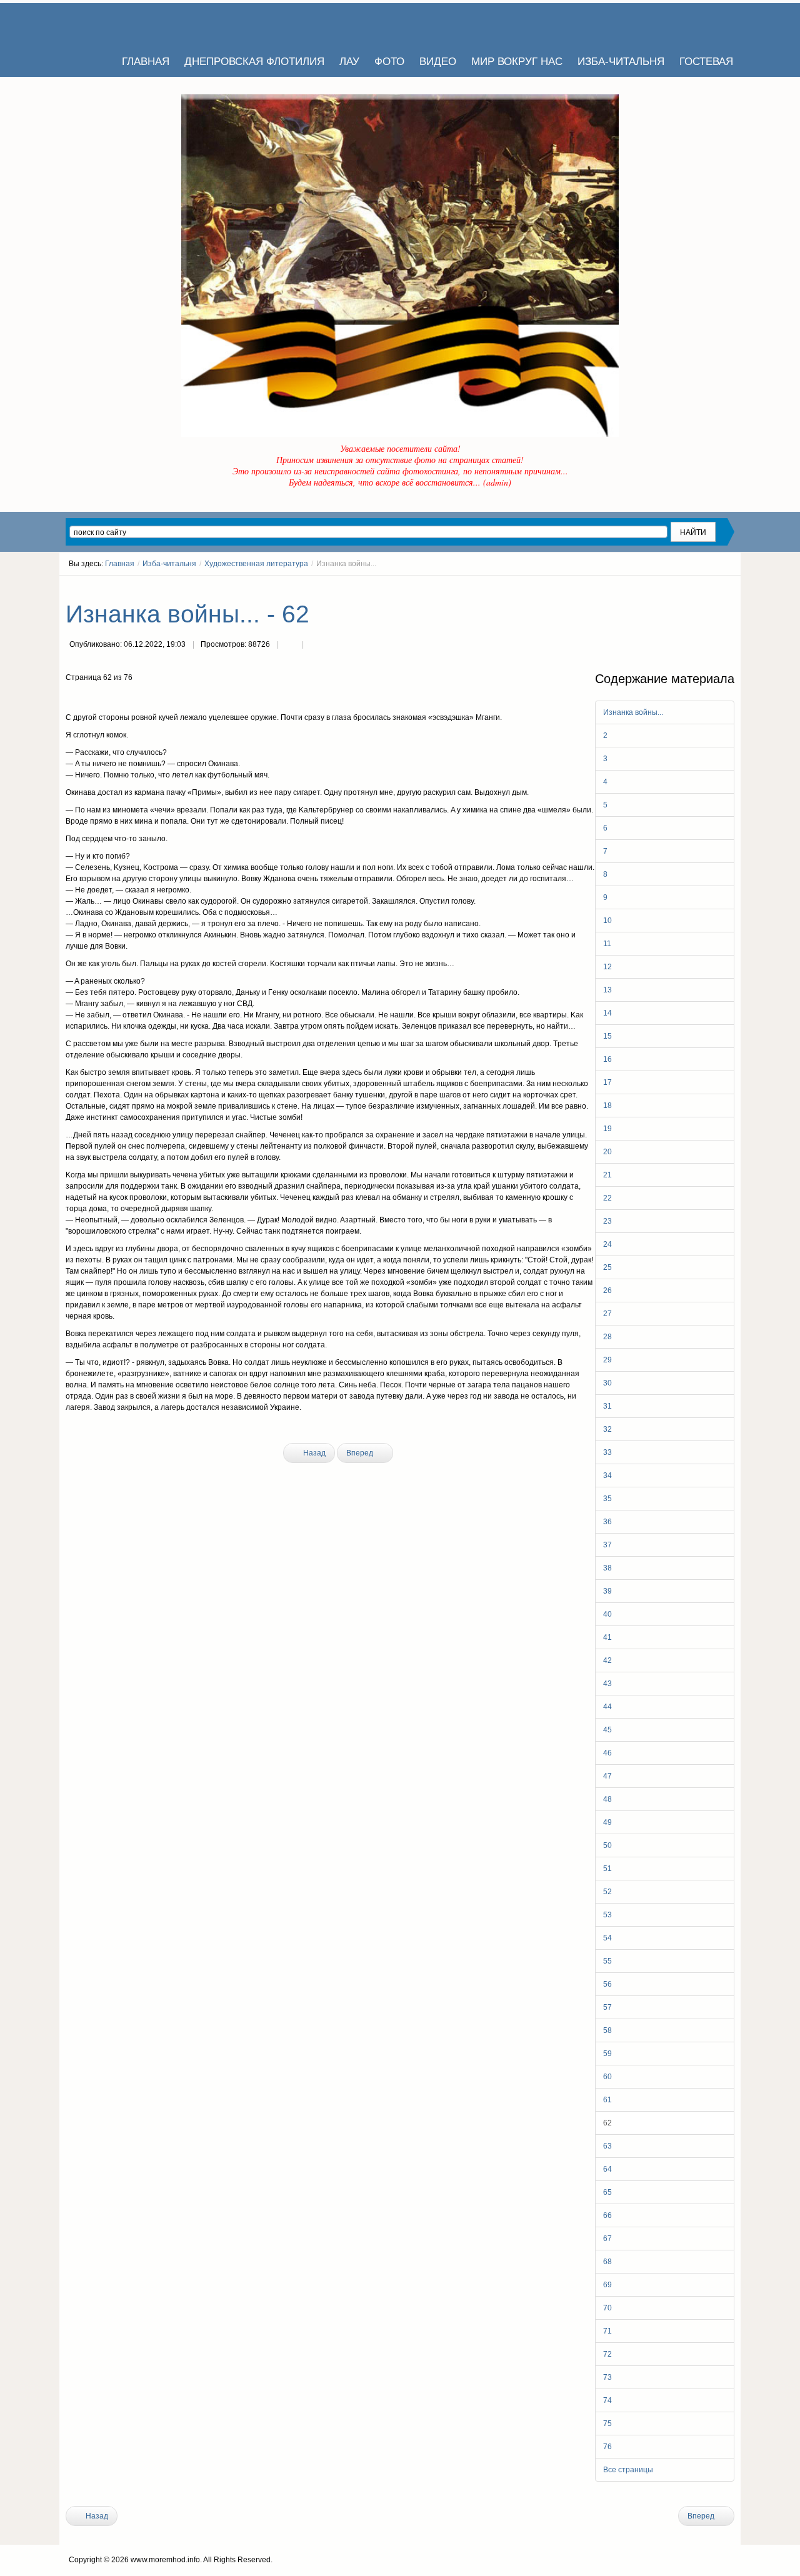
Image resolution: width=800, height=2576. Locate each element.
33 (607, 1452)
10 (607, 921)
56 (607, 1984)
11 (607, 944)
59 (607, 2054)
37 (607, 1545)
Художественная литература (256, 564)
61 (607, 2100)
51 (607, 1869)
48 (607, 1799)
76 (607, 2447)
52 (607, 1892)
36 (607, 1522)
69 (607, 2285)
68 (607, 2262)
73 (607, 2377)
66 (607, 2215)
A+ (707, 587)
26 (607, 1290)
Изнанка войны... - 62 (187, 614)
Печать (290, 646)
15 (607, 1036)
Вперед (361, 1453)
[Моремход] (114, 25)
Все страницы (628, 2470)
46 (607, 1753)
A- (730, 587)
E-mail (315, 646)
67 (607, 2239)
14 (607, 1013)
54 (607, 1938)
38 (607, 1568)
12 (607, 967)
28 (607, 1337)
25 (607, 1267)
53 (607, 1915)
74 (607, 2400)
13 (607, 990)
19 (607, 1129)
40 (607, 1614)
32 (607, 1429)
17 (607, 1082)
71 (607, 2331)
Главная (120, 564)
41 (607, 1637)
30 (607, 1383)
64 (607, 2169)
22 (607, 1198)
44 (607, 1707)
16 (607, 1059)
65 (607, 2192)
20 (607, 1152)
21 (607, 1175)
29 (607, 1360)
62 (607, 2123)
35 (607, 1499)
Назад (313, 1453)
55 (607, 1961)
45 (607, 1730)
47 (607, 1776)
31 (607, 1406)
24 (607, 1244)
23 (607, 1221)
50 (607, 1845)
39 (607, 1591)
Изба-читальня (169, 564)
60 (607, 2077)
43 (607, 1684)
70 (607, 2308)
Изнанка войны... (633, 712)
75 (607, 2424)
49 (607, 1822)
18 (607, 1106)
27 (607, 1314)
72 (607, 2354)
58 (607, 2030)
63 (607, 2146)
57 (607, 2007)
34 (607, 1475)
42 (607, 1660)
